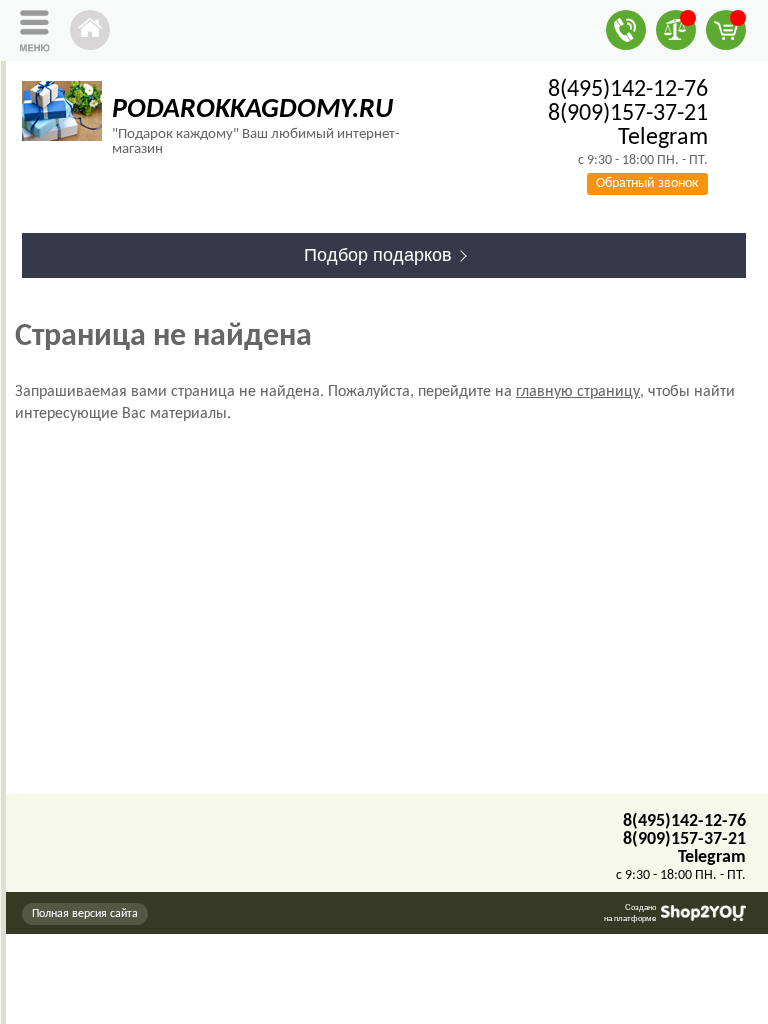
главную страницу (578, 392)
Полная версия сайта (85, 914)
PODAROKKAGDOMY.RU (252, 110)
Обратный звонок (647, 183)
